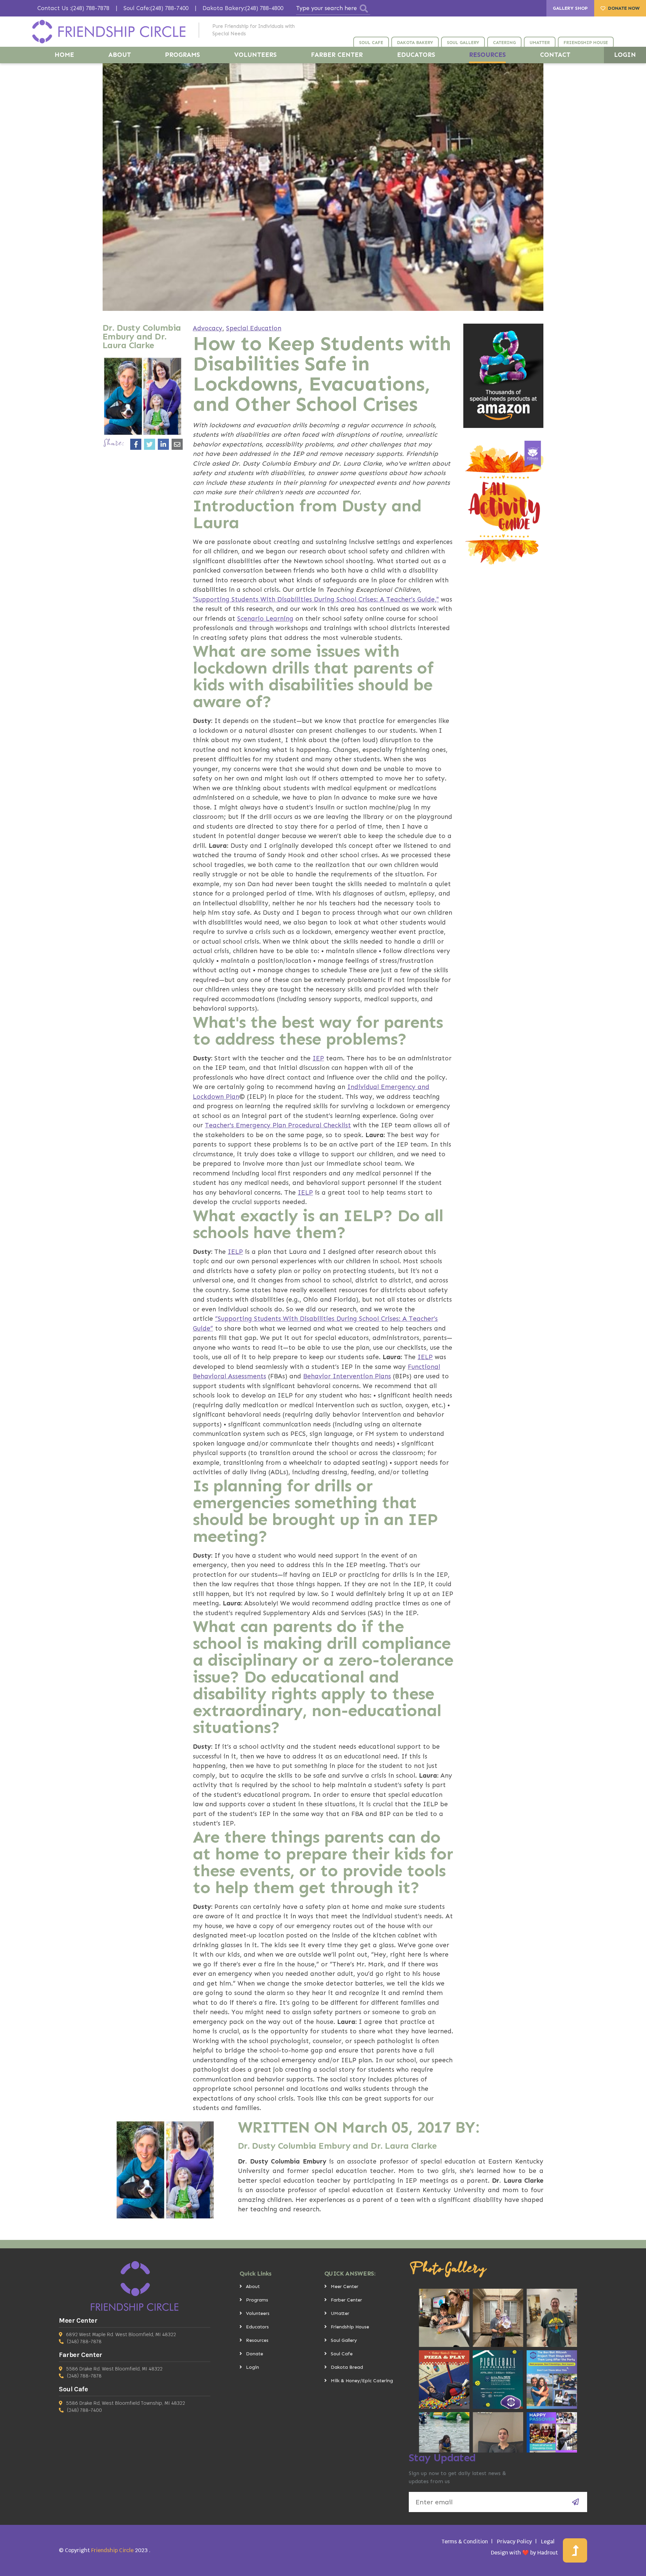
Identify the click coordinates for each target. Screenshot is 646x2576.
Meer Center (345, 2287)
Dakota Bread (347, 2367)
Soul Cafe (342, 2354)
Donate (255, 2354)
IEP (318, 1058)
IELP (305, 1192)
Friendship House (350, 2327)
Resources (257, 2340)
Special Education (254, 328)
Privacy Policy (514, 2542)
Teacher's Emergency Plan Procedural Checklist (278, 1125)
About (253, 2287)
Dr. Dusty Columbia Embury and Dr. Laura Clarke (337, 2146)
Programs (257, 2300)
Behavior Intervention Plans (347, 1376)
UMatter (340, 2313)
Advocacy (208, 328)
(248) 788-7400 (84, 2410)
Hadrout (548, 2553)
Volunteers (258, 2313)
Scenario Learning (265, 619)
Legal (548, 2542)
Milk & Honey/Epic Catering (362, 2381)
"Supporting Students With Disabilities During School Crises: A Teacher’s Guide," (316, 599)
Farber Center (346, 2300)
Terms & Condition (465, 2542)
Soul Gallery (344, 2340)
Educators (257, 2327)
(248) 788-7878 (84, 2342)
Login (253, 2367)
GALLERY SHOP (570, 8)
